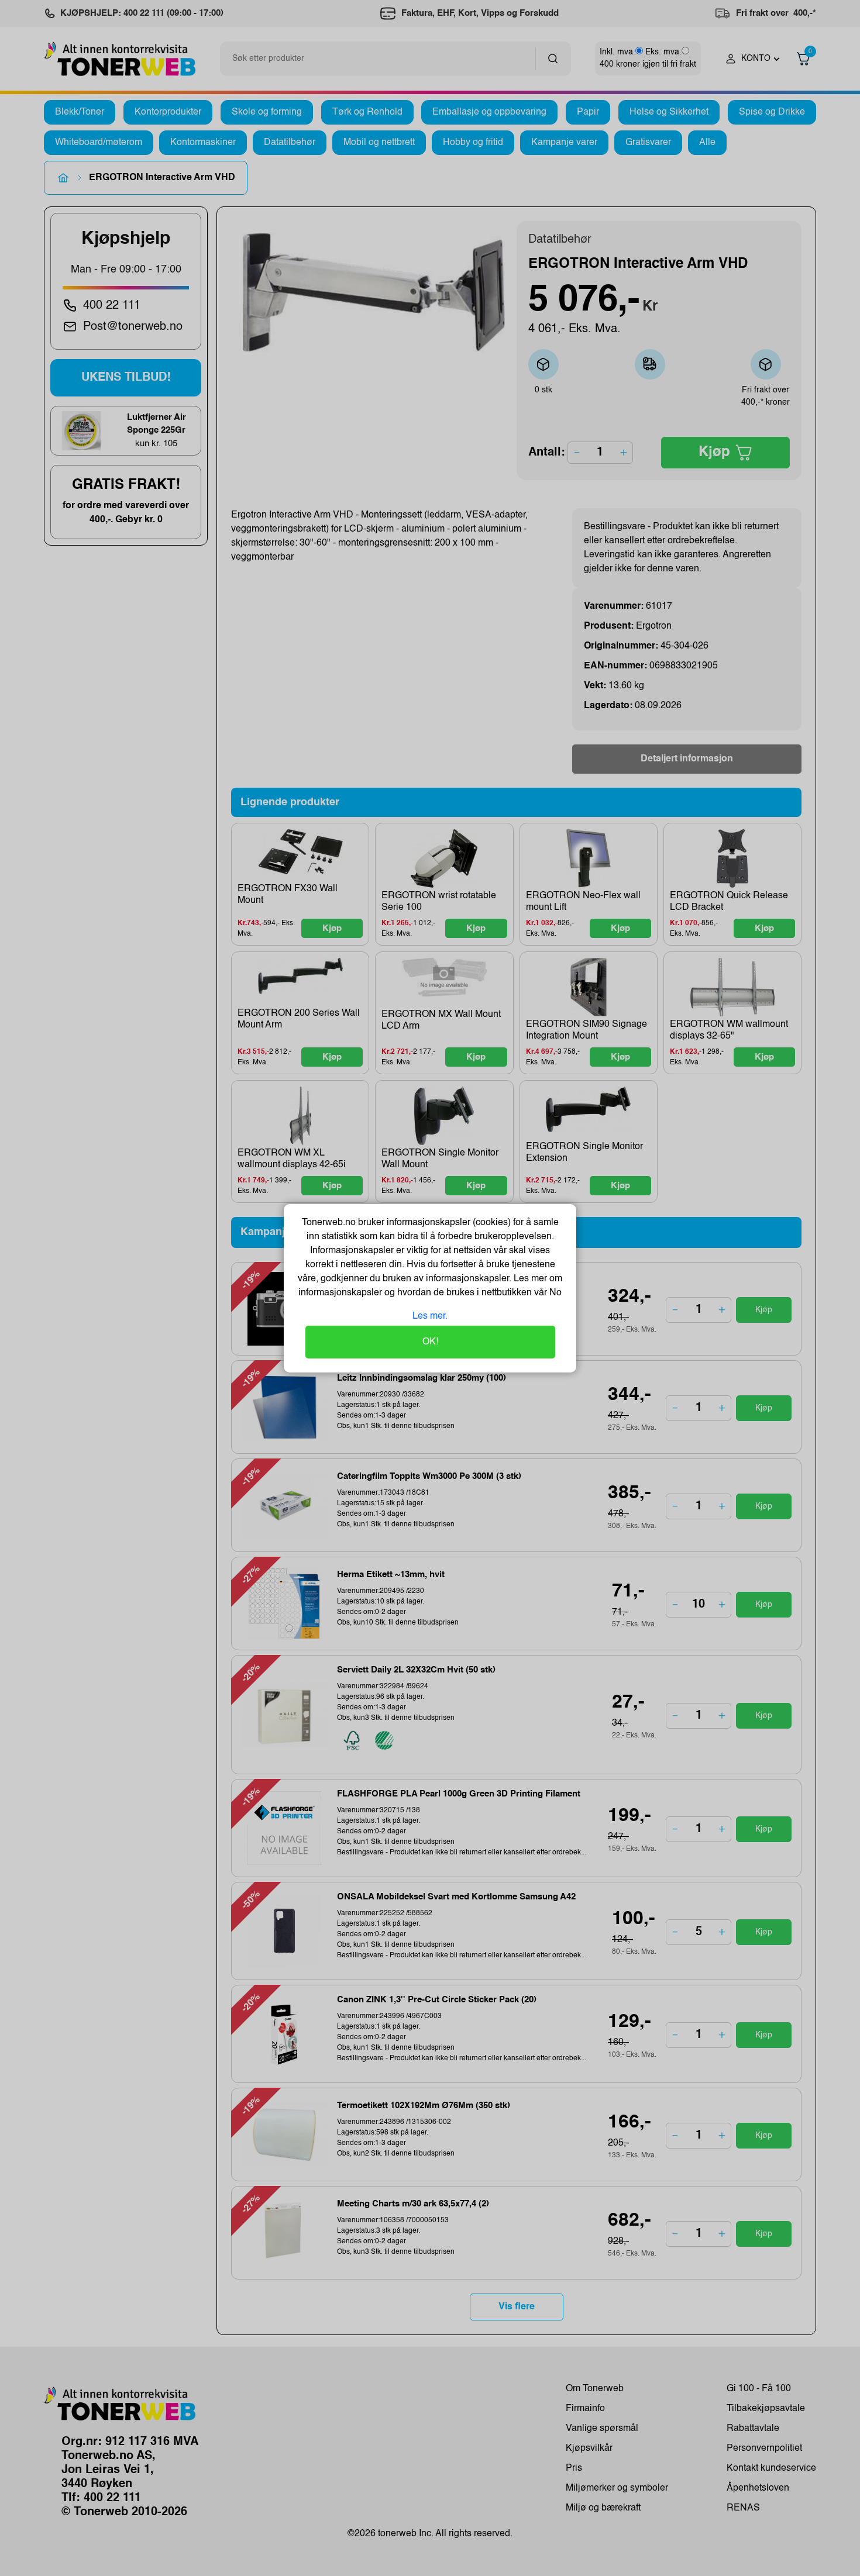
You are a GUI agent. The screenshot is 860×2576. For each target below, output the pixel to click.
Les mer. (430, 1316)
